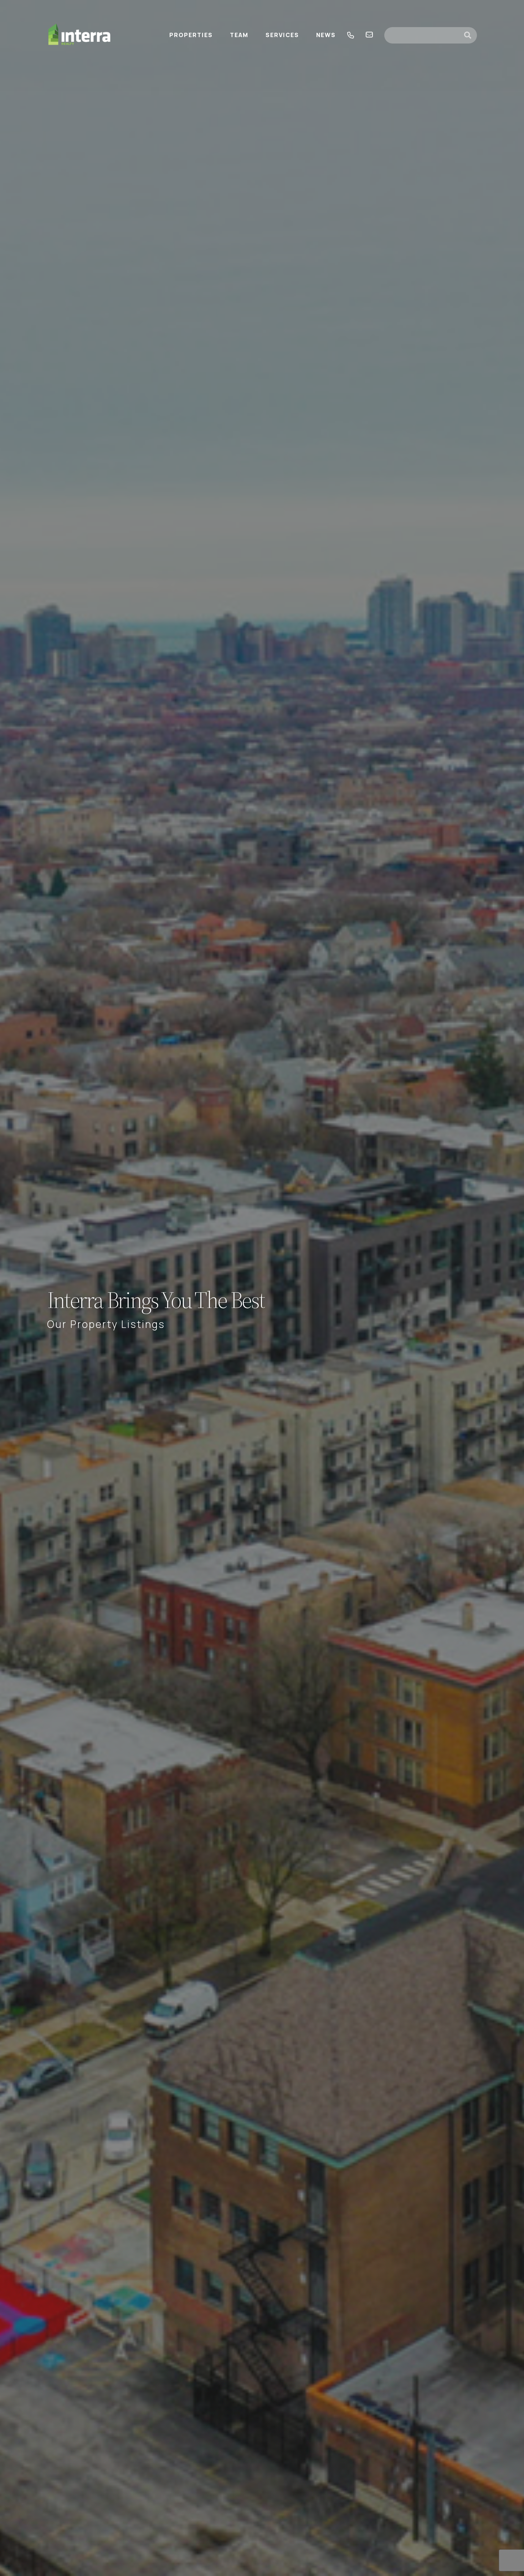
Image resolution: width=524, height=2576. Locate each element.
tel (351, 35)
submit (471, 35)
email (369, 35)
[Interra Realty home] (79, 35)
